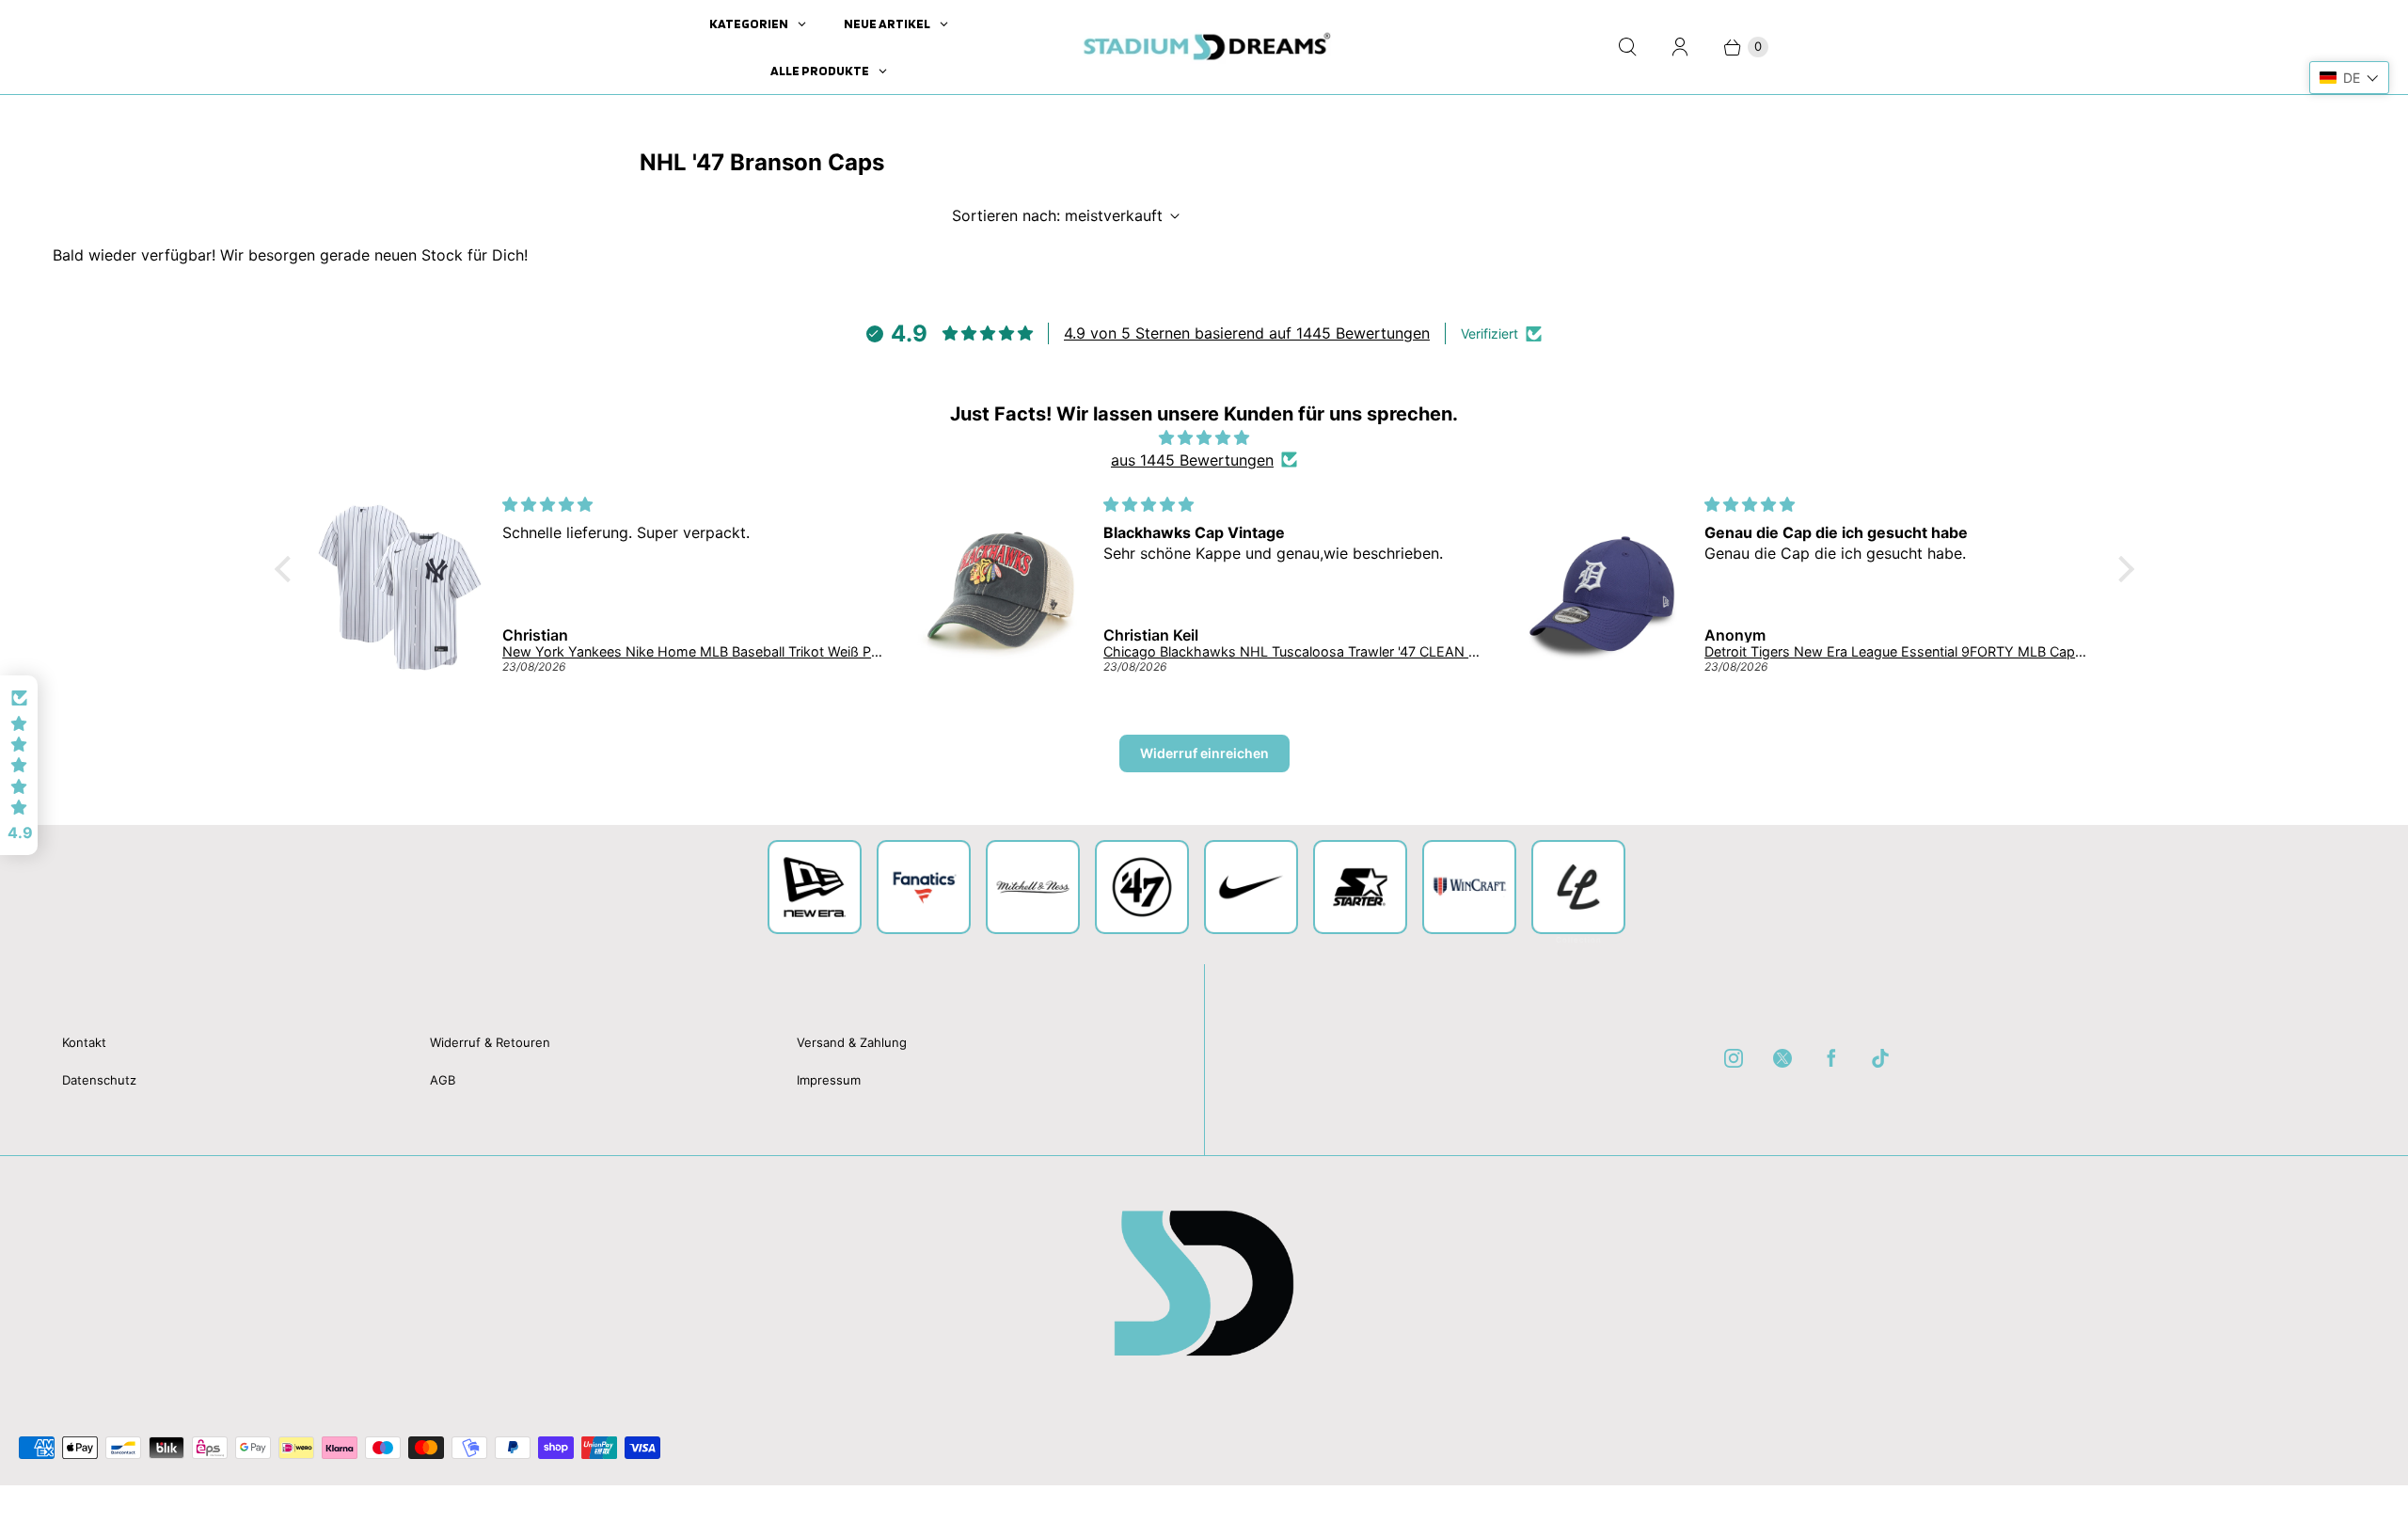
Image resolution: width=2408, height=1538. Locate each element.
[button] (287, 568)
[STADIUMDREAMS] (1204, 47)
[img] (1204, 437)
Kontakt (84, 1042)
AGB (443, 1080)
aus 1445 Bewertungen (1192, 460)
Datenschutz (99, 1080)
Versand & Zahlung (852, 1042)
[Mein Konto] (1680, 47)
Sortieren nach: (1057, 215)
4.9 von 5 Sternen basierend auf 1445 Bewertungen (1247, 333)
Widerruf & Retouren (490, 1042)
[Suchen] (1627, 47)
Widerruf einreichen (1204, 753)
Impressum (829, 1080)
